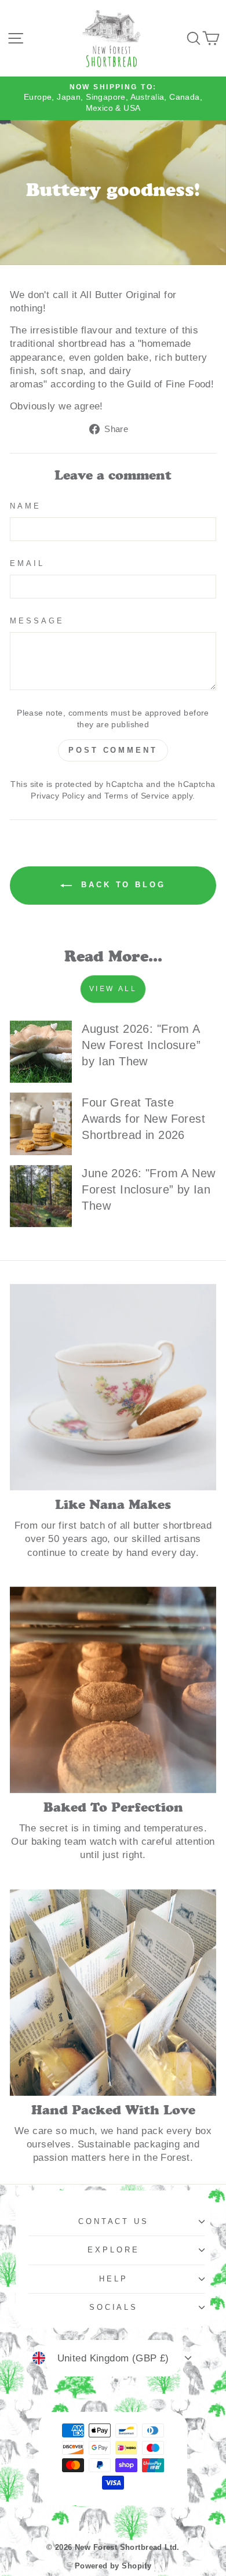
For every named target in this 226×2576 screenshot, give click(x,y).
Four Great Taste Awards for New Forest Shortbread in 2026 (143, 1119)
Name (25, 506)
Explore (114, 2250)
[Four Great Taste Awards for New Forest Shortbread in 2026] (41, 1124)
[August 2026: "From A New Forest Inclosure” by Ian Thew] (41, 1052)
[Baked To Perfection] (113, 1690)
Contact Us (114, 2221)
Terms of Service (137, 796)
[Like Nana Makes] (113, 1387)
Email (27, 563)
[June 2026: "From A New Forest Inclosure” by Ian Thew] (41, 1196)
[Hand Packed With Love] (113, 1993)
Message (37, 621)
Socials (114, 2307)
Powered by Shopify (113, 2566)
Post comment (113, 750)
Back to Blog (121, 885)
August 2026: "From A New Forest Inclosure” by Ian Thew (141, 1045)
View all (113, 989)
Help (114, 2279)
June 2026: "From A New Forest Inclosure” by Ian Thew (148, 1189)
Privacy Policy (58, 796)
